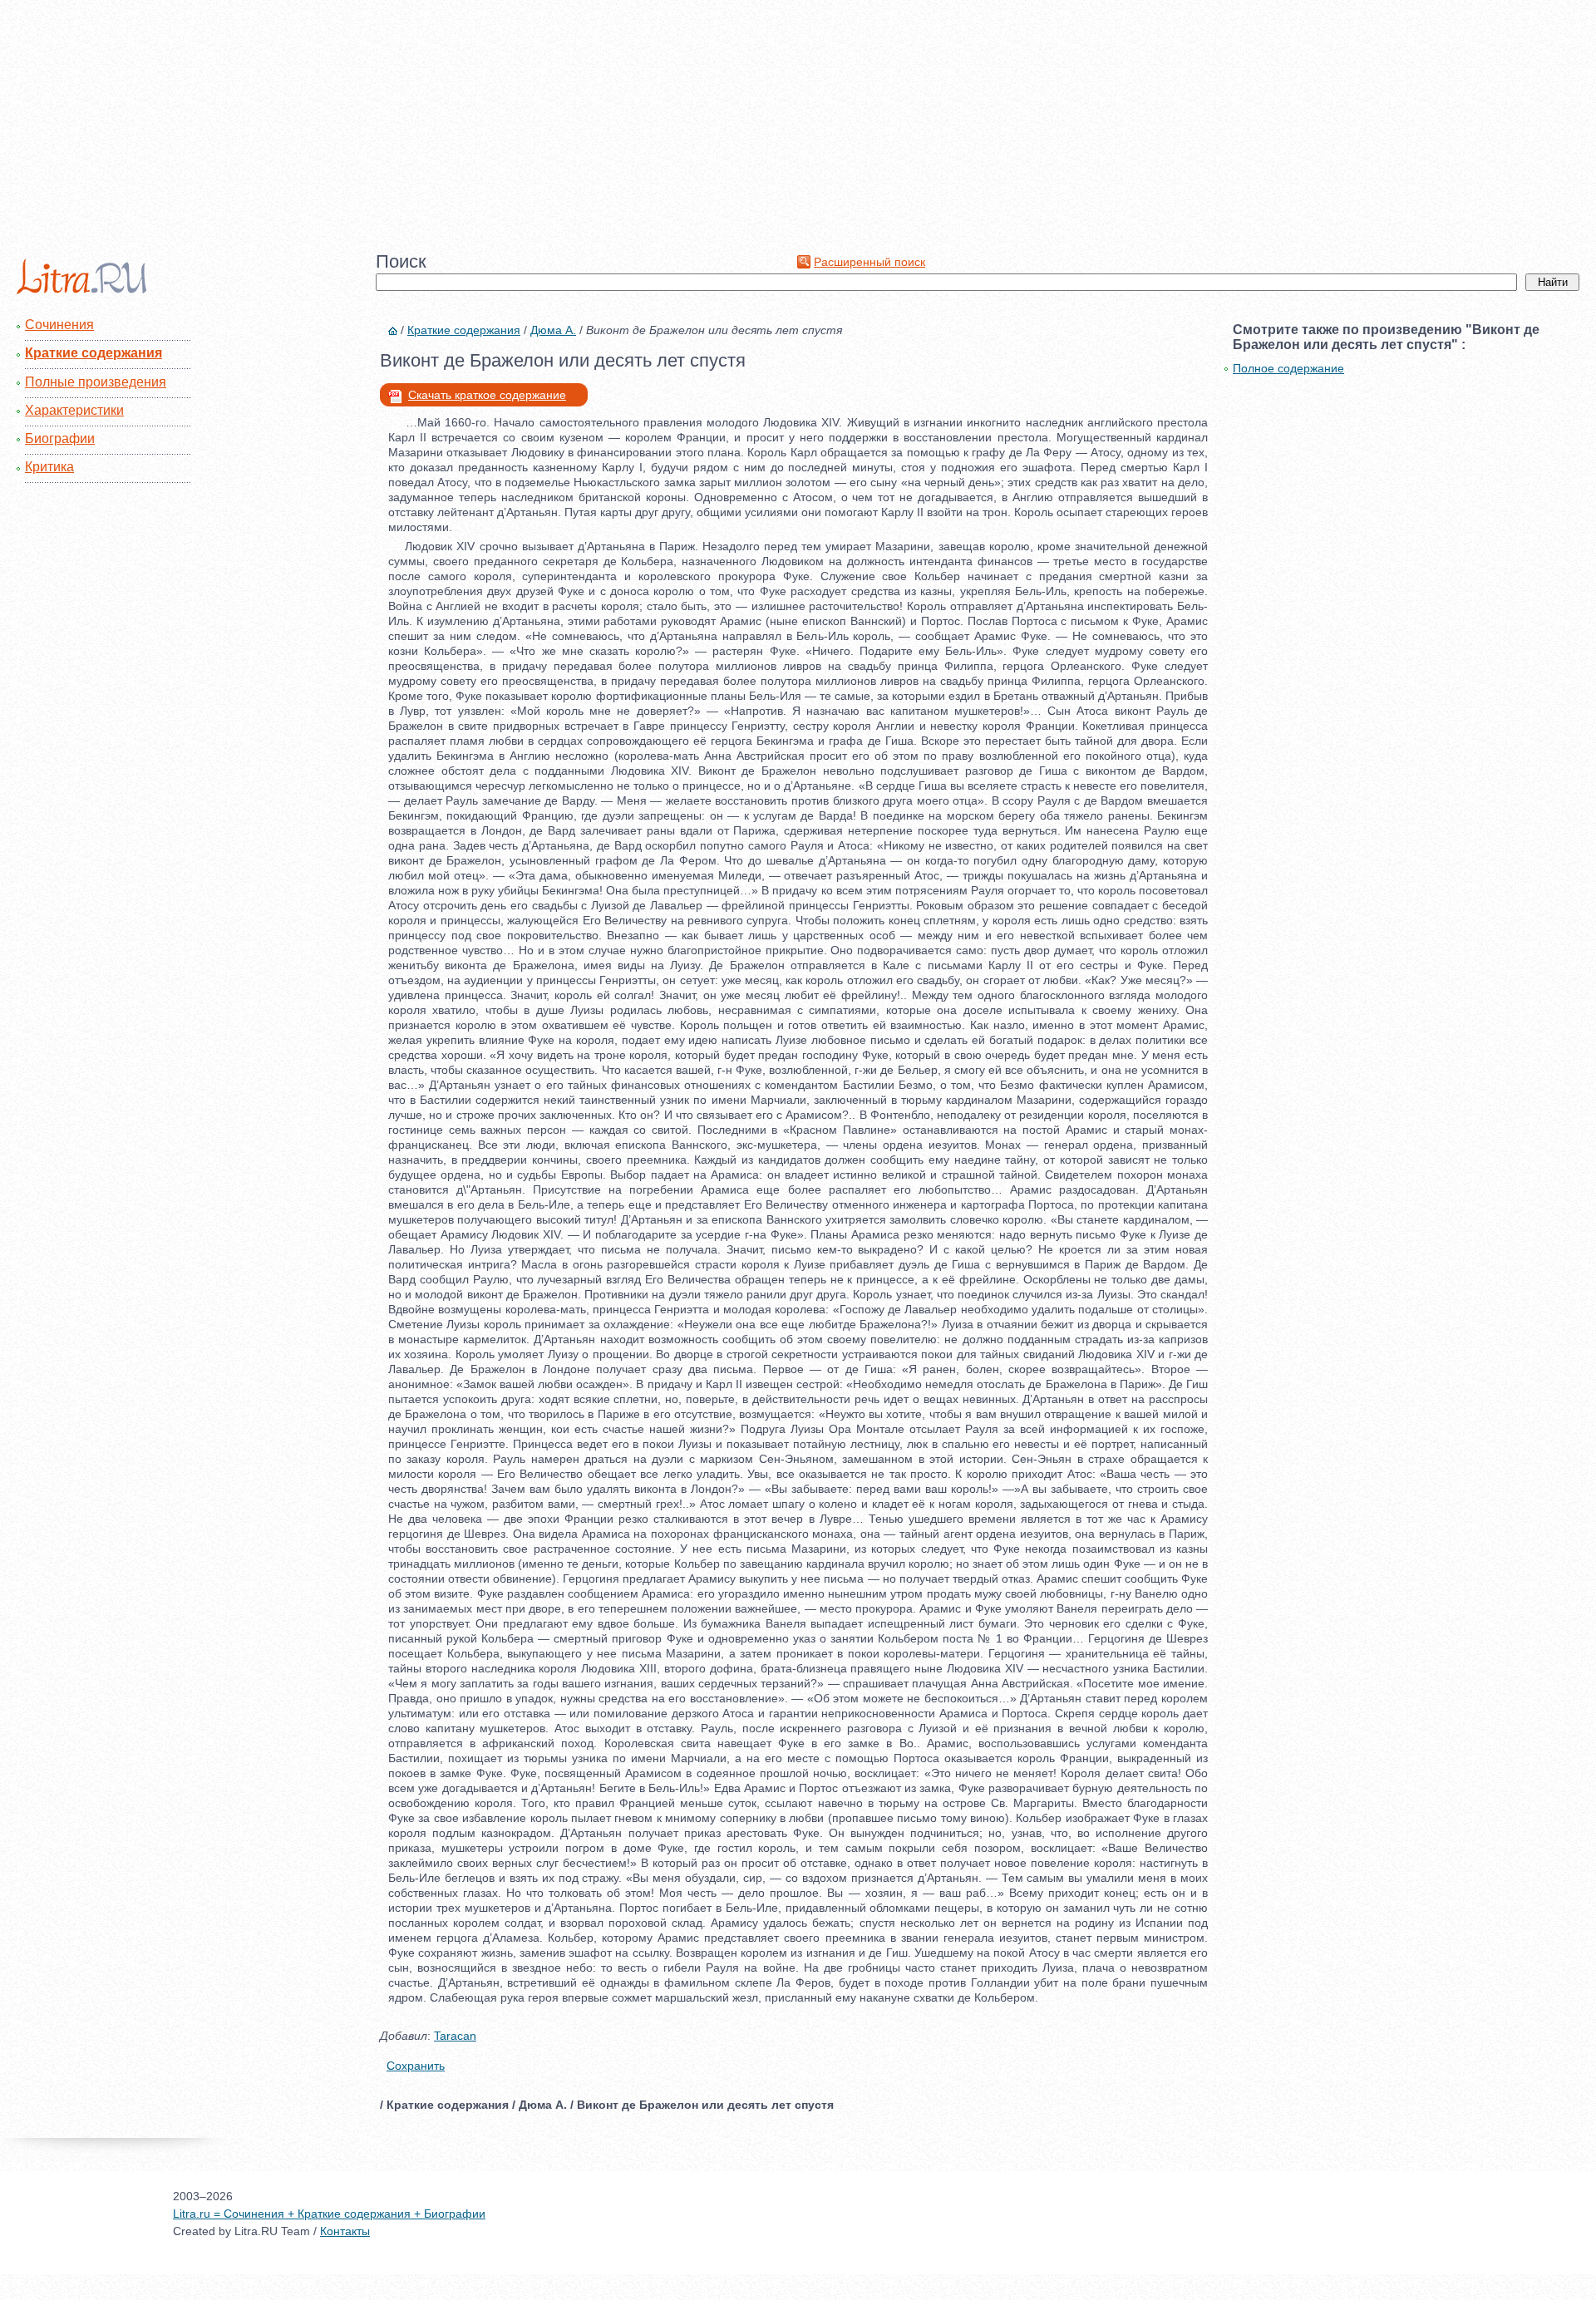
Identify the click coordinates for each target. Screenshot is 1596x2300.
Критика (49, 467)
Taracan (455, 2036)
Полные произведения (96, 382)
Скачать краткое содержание (487, 395)
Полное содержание (1288, 368)
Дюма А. (553, 330)
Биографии (60, 438)
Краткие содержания (94, 353)
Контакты (345, 2231)
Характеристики (74, 410)
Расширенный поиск (869, 262)
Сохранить (416, 2066)
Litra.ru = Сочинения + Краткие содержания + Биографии (329, 2214)
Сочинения (59, 325)
